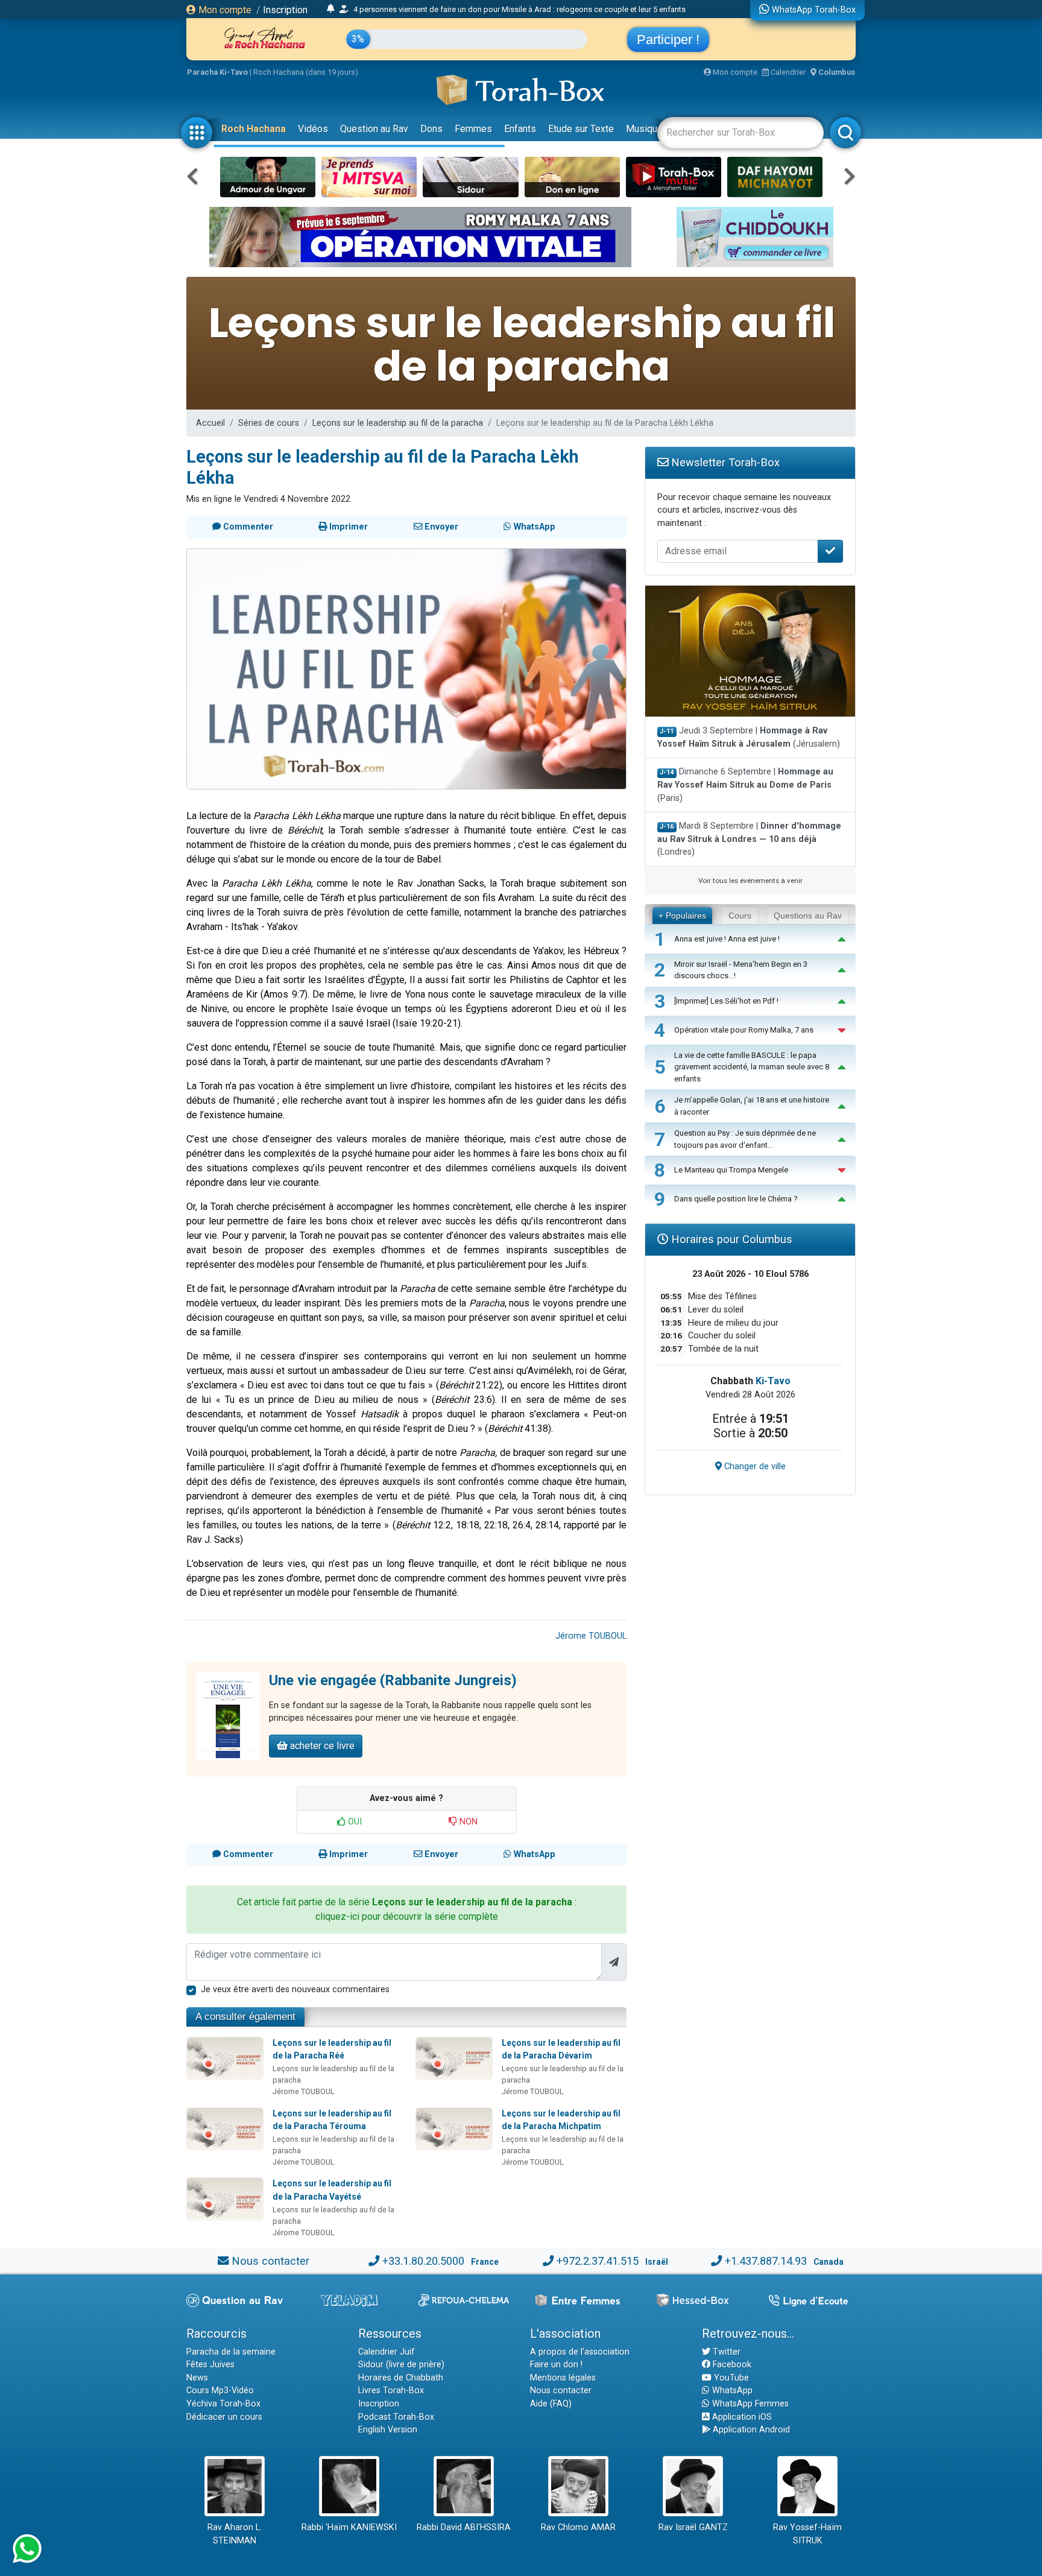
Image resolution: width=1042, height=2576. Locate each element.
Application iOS (741, 2417)
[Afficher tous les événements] (331, 9)
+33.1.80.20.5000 (423, 2261)
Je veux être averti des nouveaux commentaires (295, 1989)
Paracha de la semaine (231, 2352)
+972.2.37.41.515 (598, 2261)
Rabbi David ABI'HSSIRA (464, 2527)
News (197, 2378)
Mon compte (224, 10)
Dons (431, 129)
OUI (354, 1822)
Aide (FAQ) (551, 2404)
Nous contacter (270, 2261)
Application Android (750, 2430)
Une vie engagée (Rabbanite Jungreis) (393, 1680)
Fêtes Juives (210, 2365)
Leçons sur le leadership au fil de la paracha (398, 423)
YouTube (730, 2378)
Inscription (285, 10)
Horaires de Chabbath (401, 2378)
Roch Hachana (254, 129)
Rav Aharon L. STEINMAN (235, 2534)
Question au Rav (374, 129)
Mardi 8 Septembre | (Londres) (749, 839)
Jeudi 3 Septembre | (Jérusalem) (749, 737)
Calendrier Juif (387, 2352)
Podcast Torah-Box (396, 2417)
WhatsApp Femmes (749, 2404)
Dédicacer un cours (224, 2417)
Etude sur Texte (581, 129)
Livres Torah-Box (391, 2391)
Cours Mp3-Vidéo (220, 2391)
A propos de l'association (580, 2352)
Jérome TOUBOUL (591, 1636)
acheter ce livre (321, 1746)
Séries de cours (269, 423)
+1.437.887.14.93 (766, 2261)
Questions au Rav (808, 916)
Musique (644, 129)
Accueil (210, 423)
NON (467, 1822)
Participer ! (668, 40)
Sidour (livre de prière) (401, 2365)
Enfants (520, 129)
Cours (740, 916)
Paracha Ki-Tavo (217, 72)
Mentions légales (563, 2378)
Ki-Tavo (773, 1381)
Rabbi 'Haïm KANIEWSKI (349, 2527)
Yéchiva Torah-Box (223, 2404)
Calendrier (787, 72)
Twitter (725, 2352)
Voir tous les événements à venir (750, 881)
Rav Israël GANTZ (693, 2527)
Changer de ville (754, 1467)
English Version (388, 2430)
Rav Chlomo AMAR (578, 2527)
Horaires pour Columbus (730, 1239)
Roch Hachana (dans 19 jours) (306, 72)
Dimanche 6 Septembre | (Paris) (745, 785)
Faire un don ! (556, 2365)
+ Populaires (682, 916)
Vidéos (313, 129)
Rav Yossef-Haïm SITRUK (807, 2534)
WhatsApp (731, 2391)
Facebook (731, 2365)
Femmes (473, 129)
